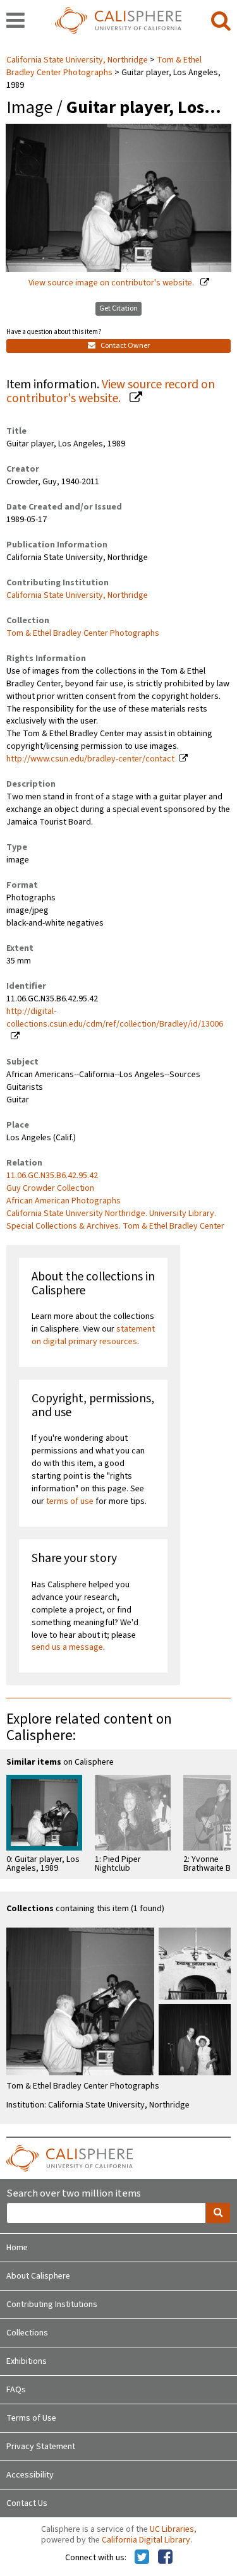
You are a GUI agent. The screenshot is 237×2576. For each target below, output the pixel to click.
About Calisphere (38, 2276)
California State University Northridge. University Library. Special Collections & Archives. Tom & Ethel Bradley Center (115, 1220)
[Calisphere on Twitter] (142, 2558)
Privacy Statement (41, 2447)
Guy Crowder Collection (50, 1188)
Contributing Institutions (52, 2305)
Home (17, 2248)
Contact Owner (125, 346)
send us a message (67, 1647)
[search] (221, 21)
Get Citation (118, 308)
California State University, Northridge (78, 60)
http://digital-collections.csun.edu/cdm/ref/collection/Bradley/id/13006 (115, 1018)
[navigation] (15, 21)
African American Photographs (64, 1201)
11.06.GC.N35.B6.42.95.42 (52, 1176)
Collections (27, 2333)
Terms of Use (31, 2418)
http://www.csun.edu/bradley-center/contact (90, 759)
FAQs (16, 2390)
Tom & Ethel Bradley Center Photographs (104, 66)
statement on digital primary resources (93, 1335)
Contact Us (27, 2503)
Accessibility (30, 2475)
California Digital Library (146, 2540)
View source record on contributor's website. (111, 392)
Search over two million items (74, 2194)
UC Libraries (172, 2529)
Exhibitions (27, 2361)
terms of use (70, 1501)
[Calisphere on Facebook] (165, 2558)
